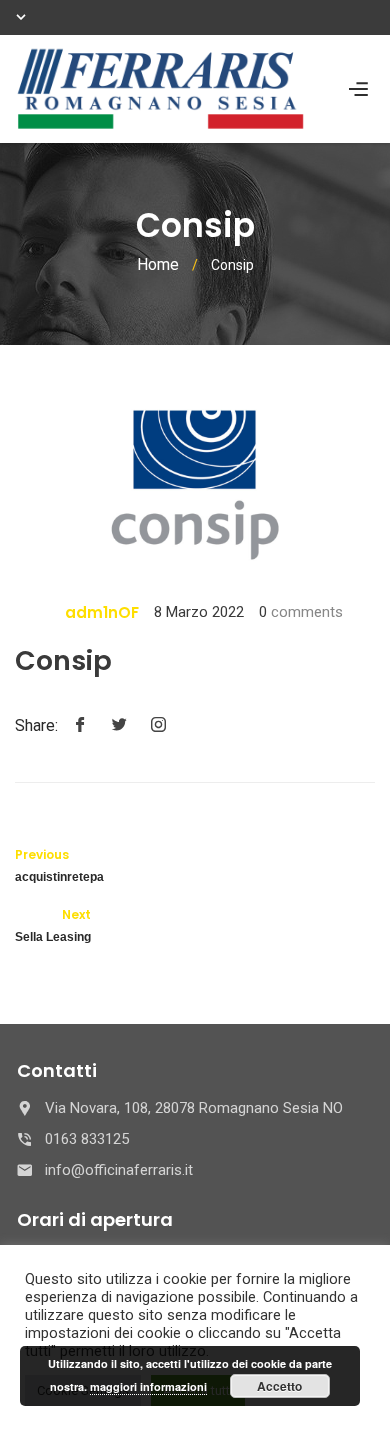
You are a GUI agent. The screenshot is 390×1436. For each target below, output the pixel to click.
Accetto (279, 1386)
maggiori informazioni (148, 1386)
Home (158, 264)
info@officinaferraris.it (119, 1170)
